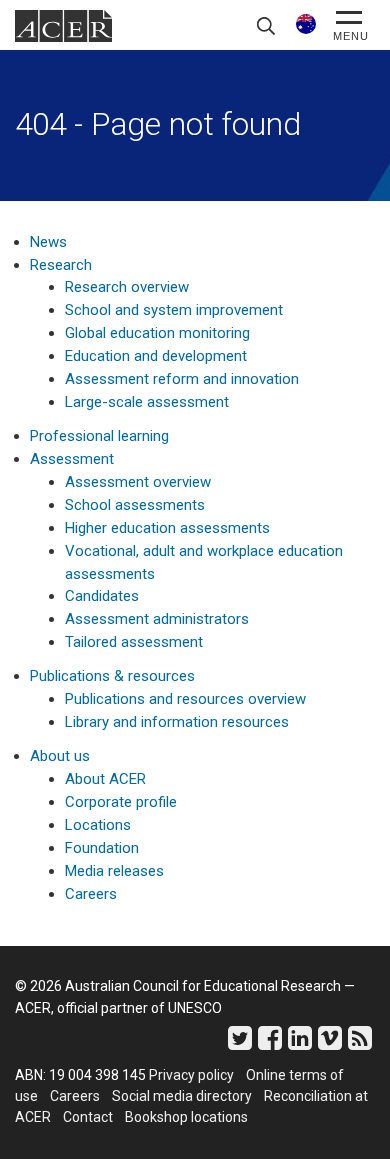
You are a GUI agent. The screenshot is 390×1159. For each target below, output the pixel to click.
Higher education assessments (167, 528)
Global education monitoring (157, 333)
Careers (91, 894)
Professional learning (99, 436)
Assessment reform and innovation (182, 379)
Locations (98, 825)
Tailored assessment (134, 642)
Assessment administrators (157, 619)
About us (60, 756)
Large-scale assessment (147, 402)
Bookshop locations (186, 1117)
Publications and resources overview (185, 699)
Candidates (102, 596)
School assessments (135, 505)
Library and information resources (177, 722)
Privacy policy (191, 1075)
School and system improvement (174, 310)
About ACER (105, 779)
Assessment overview (138, 482)
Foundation (102, 848)
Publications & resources (112, 676)
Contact (88, 1117)
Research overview (127, 287)
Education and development (156, 356)
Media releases (114, 871)
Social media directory (182, 1096)
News (48, 242)
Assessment (72, 459)
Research (61, 265)
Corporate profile (121, 802)
